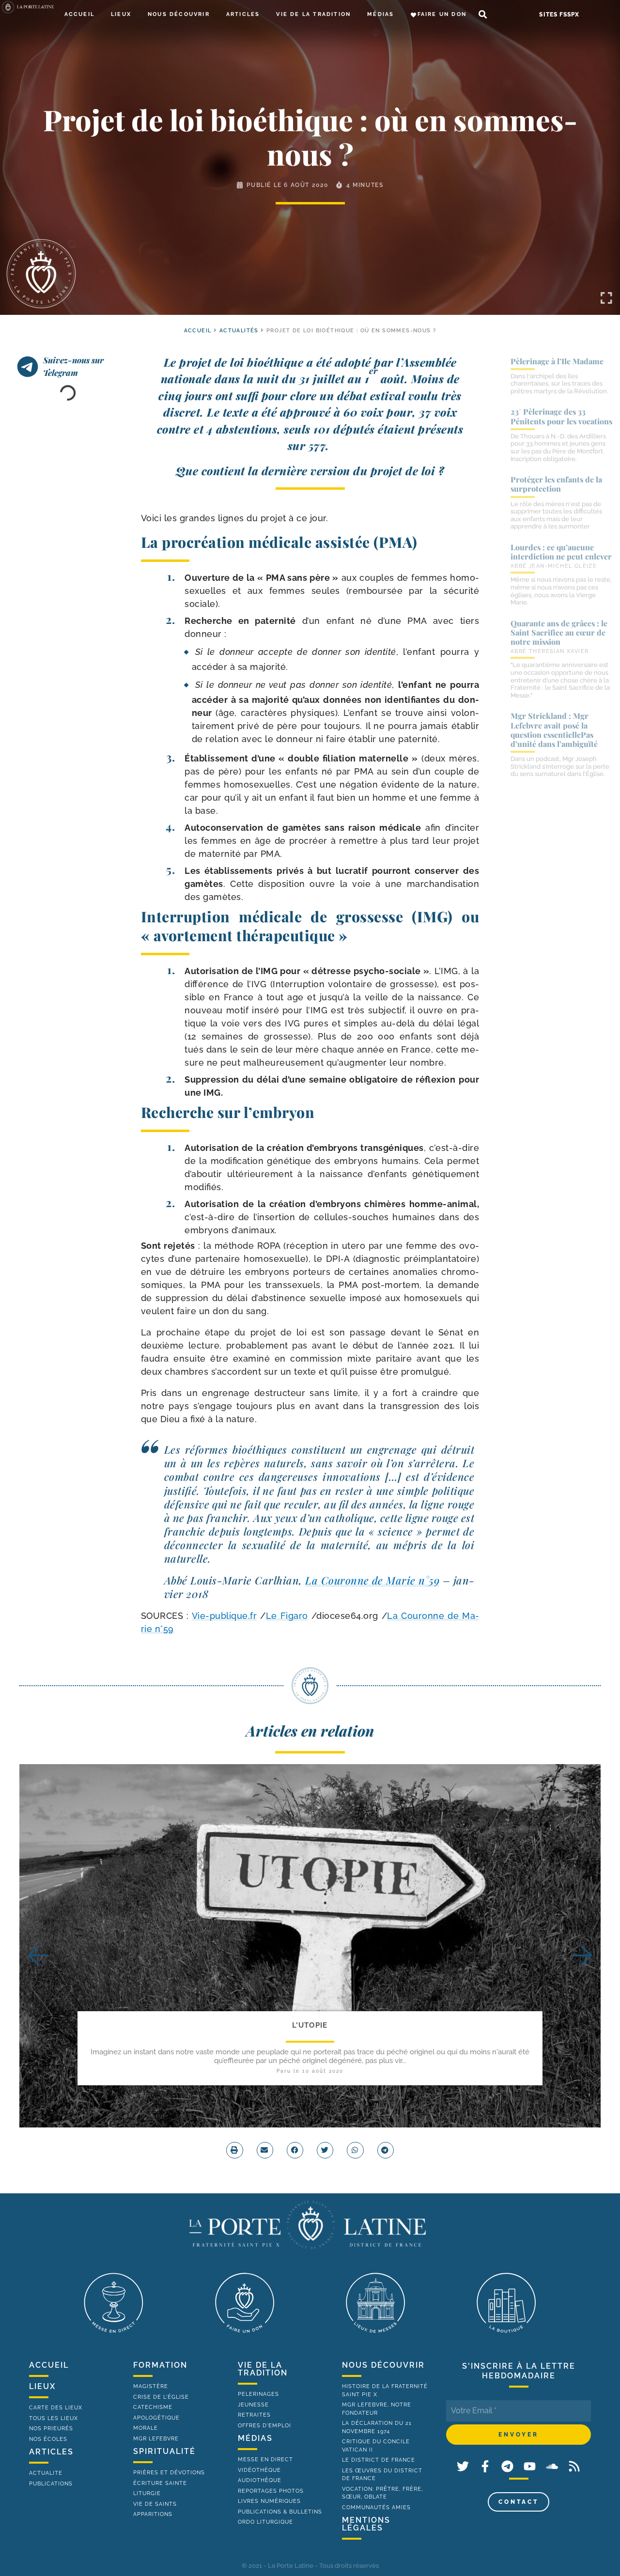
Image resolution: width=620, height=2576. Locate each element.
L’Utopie (310, 2025)
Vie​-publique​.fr (225, 1616)
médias (255, 2438)
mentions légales (366, 2524)
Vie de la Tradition (313, 14)
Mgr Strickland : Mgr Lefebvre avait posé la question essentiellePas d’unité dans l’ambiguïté (554, 730)
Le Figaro (287, 1616)
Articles (243, 14)
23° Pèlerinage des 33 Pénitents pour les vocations (561, 416)
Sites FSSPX (559, 15)
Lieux (121, 14)
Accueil (79, 14)
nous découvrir (383, 2365)
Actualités (239, 331)
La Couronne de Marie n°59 (372, 1580)
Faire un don (442, 14)
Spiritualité (164, 2451)
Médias (380, 14)
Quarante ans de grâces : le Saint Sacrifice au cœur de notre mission (559, 632)
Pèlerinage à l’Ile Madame (557, 361)
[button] (483, 15)
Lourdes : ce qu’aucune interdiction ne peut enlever (561, 552)
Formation (160, 2365)
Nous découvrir (179, 14)
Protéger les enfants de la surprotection (556, 484)
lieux (42, 2386)
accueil (198, 331)
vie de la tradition (263, 2369)
